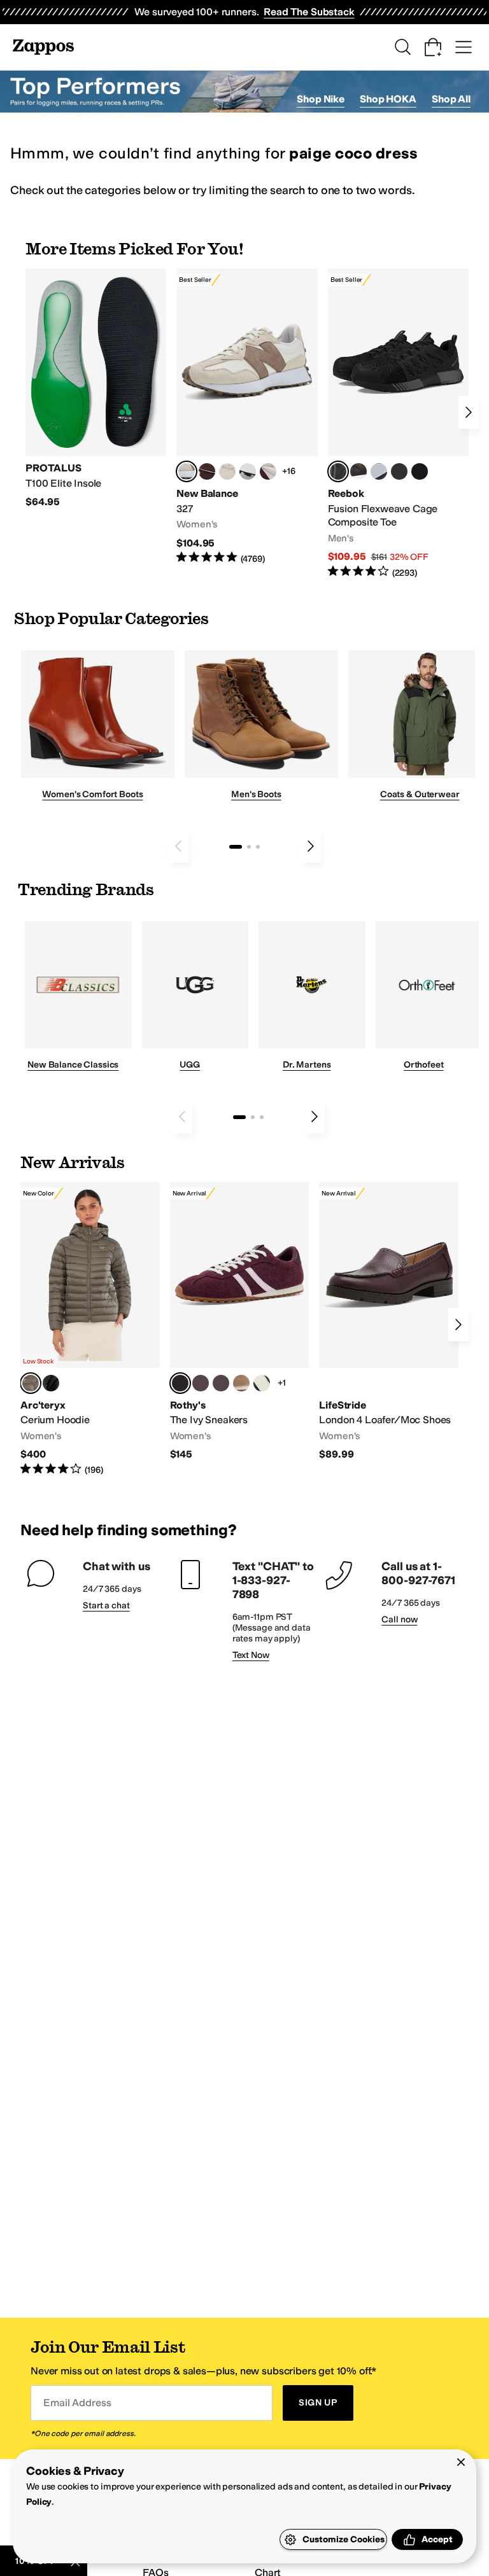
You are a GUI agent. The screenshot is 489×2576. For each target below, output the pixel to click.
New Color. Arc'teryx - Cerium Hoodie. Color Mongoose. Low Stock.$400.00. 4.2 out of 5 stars (90, 1329)
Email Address (77, 2403)
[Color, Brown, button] (358, 471)
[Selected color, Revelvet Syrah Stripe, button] (180, 1383)
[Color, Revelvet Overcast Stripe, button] (201, 1383)
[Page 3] (258, 847)
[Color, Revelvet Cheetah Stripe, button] (262, 1383)
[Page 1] (236, 847)
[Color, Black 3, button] (51, 1383)
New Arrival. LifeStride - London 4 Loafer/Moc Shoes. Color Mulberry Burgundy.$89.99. (389, 1322)
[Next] (469, 412)
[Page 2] (249, 847)
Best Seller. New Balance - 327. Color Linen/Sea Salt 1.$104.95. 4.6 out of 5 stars (247, 417)
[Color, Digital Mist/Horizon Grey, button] (248, 471)
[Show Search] (402, 47)
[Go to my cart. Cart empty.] (433, 47)
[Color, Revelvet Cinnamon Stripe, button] (221, 1383)
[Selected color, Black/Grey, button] (338, 471)
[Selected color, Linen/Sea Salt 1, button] (187, 471)
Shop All (451, 99)
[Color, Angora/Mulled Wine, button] (268, 471)
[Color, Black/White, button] (420, 471)
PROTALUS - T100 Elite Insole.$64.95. (96, 389)
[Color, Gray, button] (379, 471)
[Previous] (178, 846)
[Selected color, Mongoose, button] (31, 1383)
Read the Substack (309, 12)
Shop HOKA (388, 99)
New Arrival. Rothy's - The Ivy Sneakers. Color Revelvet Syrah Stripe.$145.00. (240, 1322)
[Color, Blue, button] (399, 471)
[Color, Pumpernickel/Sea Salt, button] (207, 471)
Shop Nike (321, 99)
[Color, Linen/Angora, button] (227, 471)
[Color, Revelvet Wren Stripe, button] (241, 1383)
